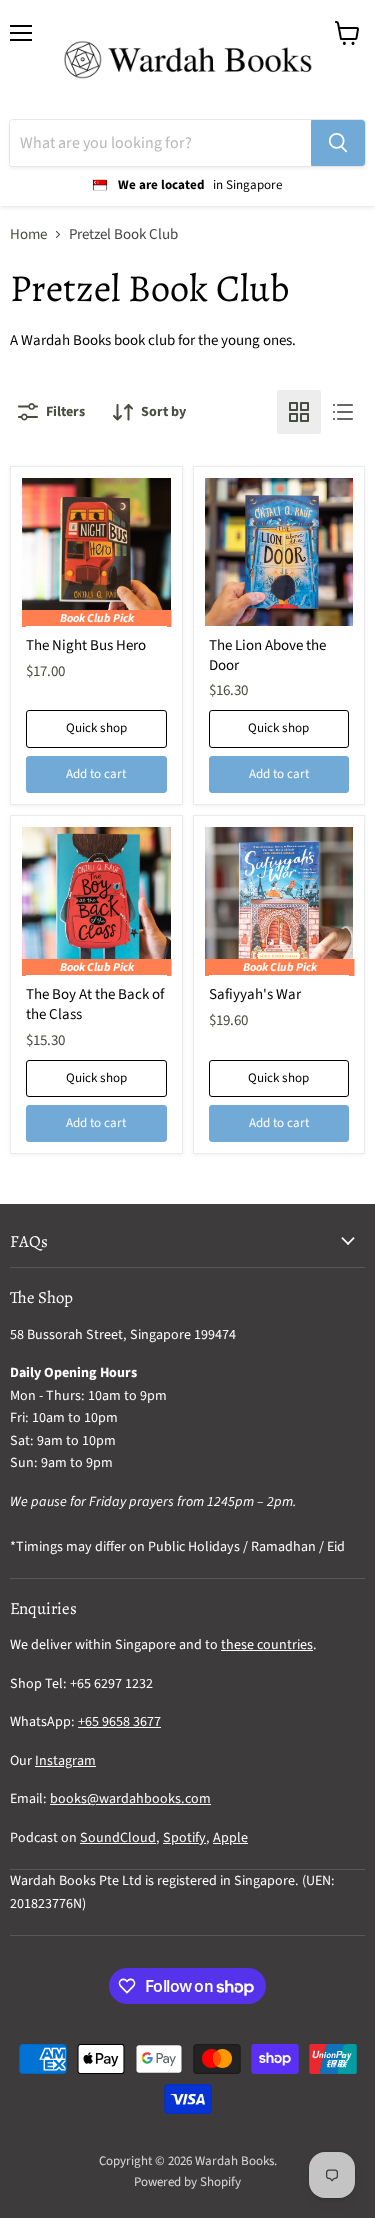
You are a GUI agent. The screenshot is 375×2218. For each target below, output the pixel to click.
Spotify (184, 1838)
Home (28, 234)
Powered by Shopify (187, 2182)
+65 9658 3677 (119, 1722)
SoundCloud (118, 1838)
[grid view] (299, 412)
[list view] (343, 412)
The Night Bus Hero (86, 645)
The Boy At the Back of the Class (95, 1004)
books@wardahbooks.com (130, 1799)
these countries (267, 1645)
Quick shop (96, 728)
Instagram (65, 1761)
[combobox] (160, 143)
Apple (230, 1838)
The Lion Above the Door (267, 655)
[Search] (338, 143)
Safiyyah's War (255, 994)
